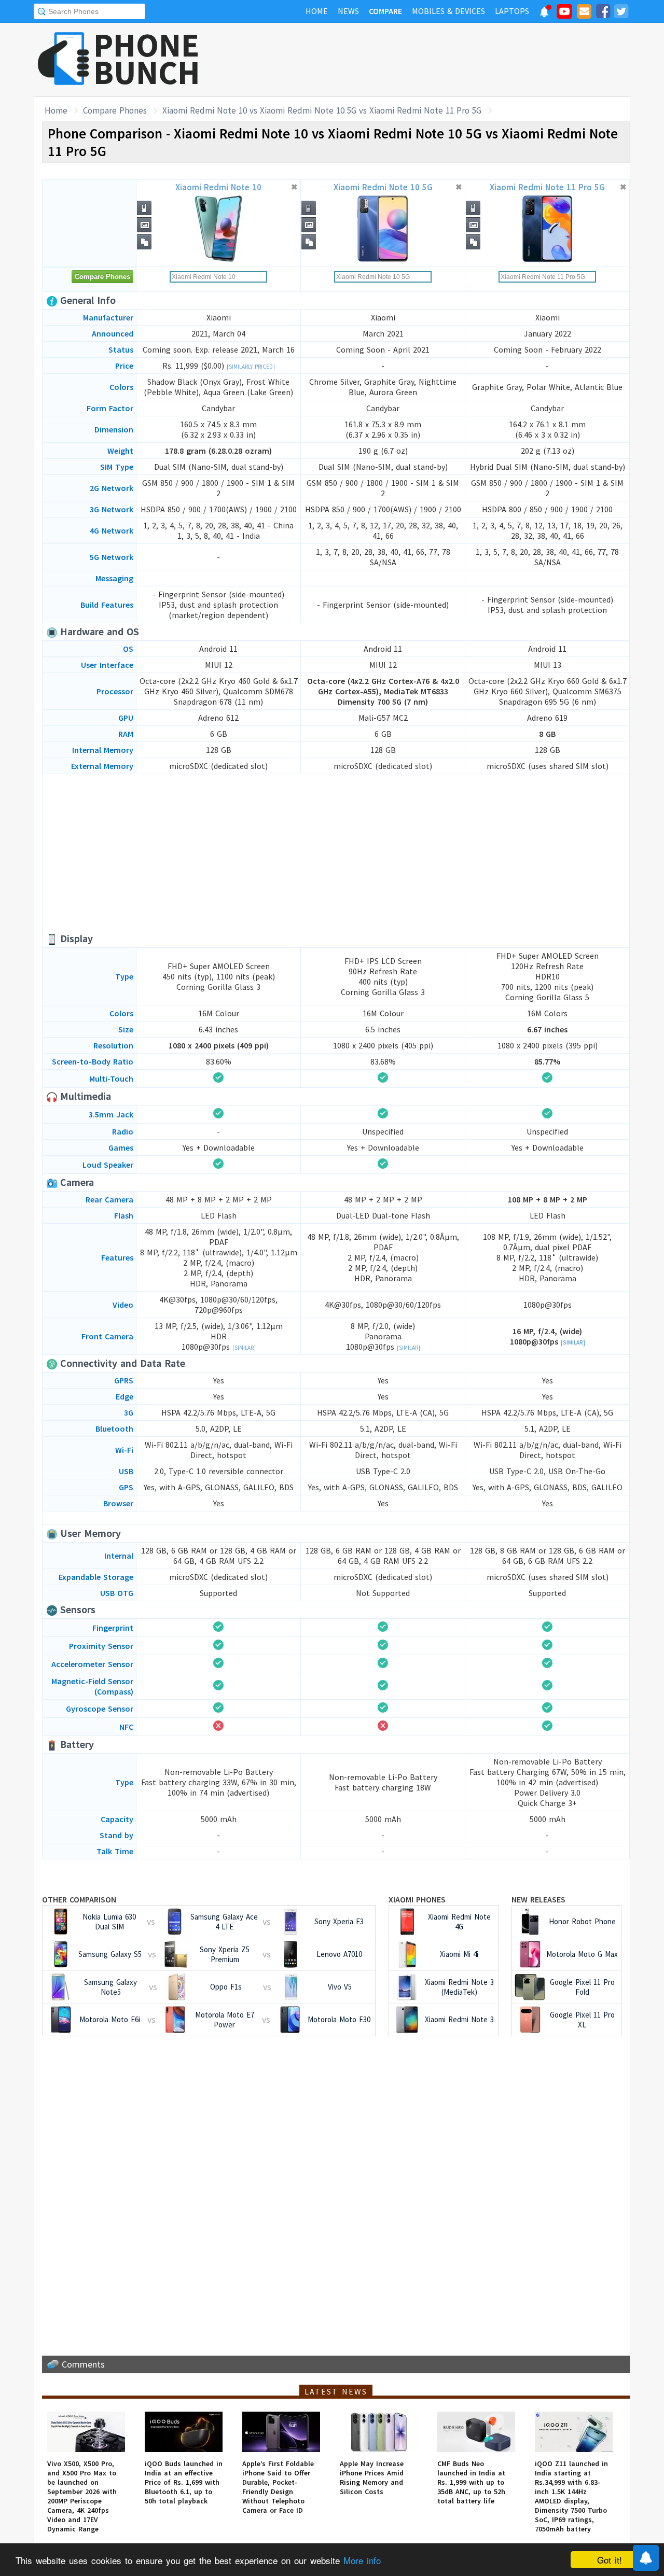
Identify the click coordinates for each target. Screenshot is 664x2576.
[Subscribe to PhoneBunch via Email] (584, 13)
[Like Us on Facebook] (603, 13)
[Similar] (244, 1348)
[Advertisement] (441, 60)
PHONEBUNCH (147, 59)
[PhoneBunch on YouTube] (564, 15)
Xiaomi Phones (417, 1899)
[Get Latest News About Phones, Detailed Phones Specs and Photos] (64, 59)
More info (362, 2560)
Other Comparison (79, 1899)
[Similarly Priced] (251, 367)
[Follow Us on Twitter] (621, 13)
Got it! (610, 2560)
